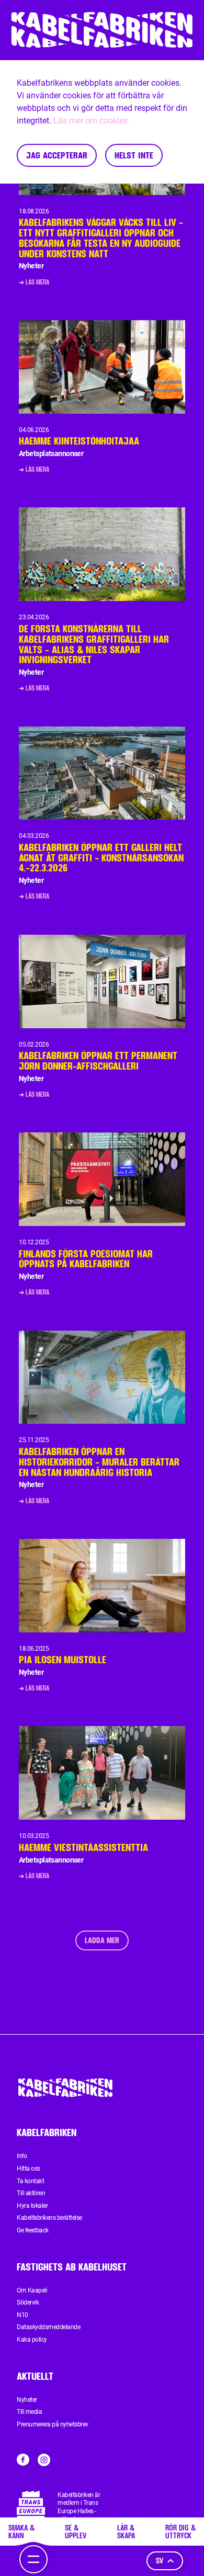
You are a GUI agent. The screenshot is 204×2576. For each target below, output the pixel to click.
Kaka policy (32, 2340)
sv (160, 2561)
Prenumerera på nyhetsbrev (53, 2424)
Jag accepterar (57, 155)
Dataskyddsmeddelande (48, 2327)
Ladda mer (102, 1940)
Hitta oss (29, 2169)
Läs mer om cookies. (92, 121)
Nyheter (27, 2400)
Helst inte (134, 155)
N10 (22, 2315)
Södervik (28, 2302)
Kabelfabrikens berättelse (49, 2218)
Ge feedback (33, 2230)
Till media (29, 2412)
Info (22, 2156)
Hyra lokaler (32, 2206)
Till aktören (31, 2193)
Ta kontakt (30, 2181)
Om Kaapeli (32, 2290)
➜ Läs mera (34, 282)
